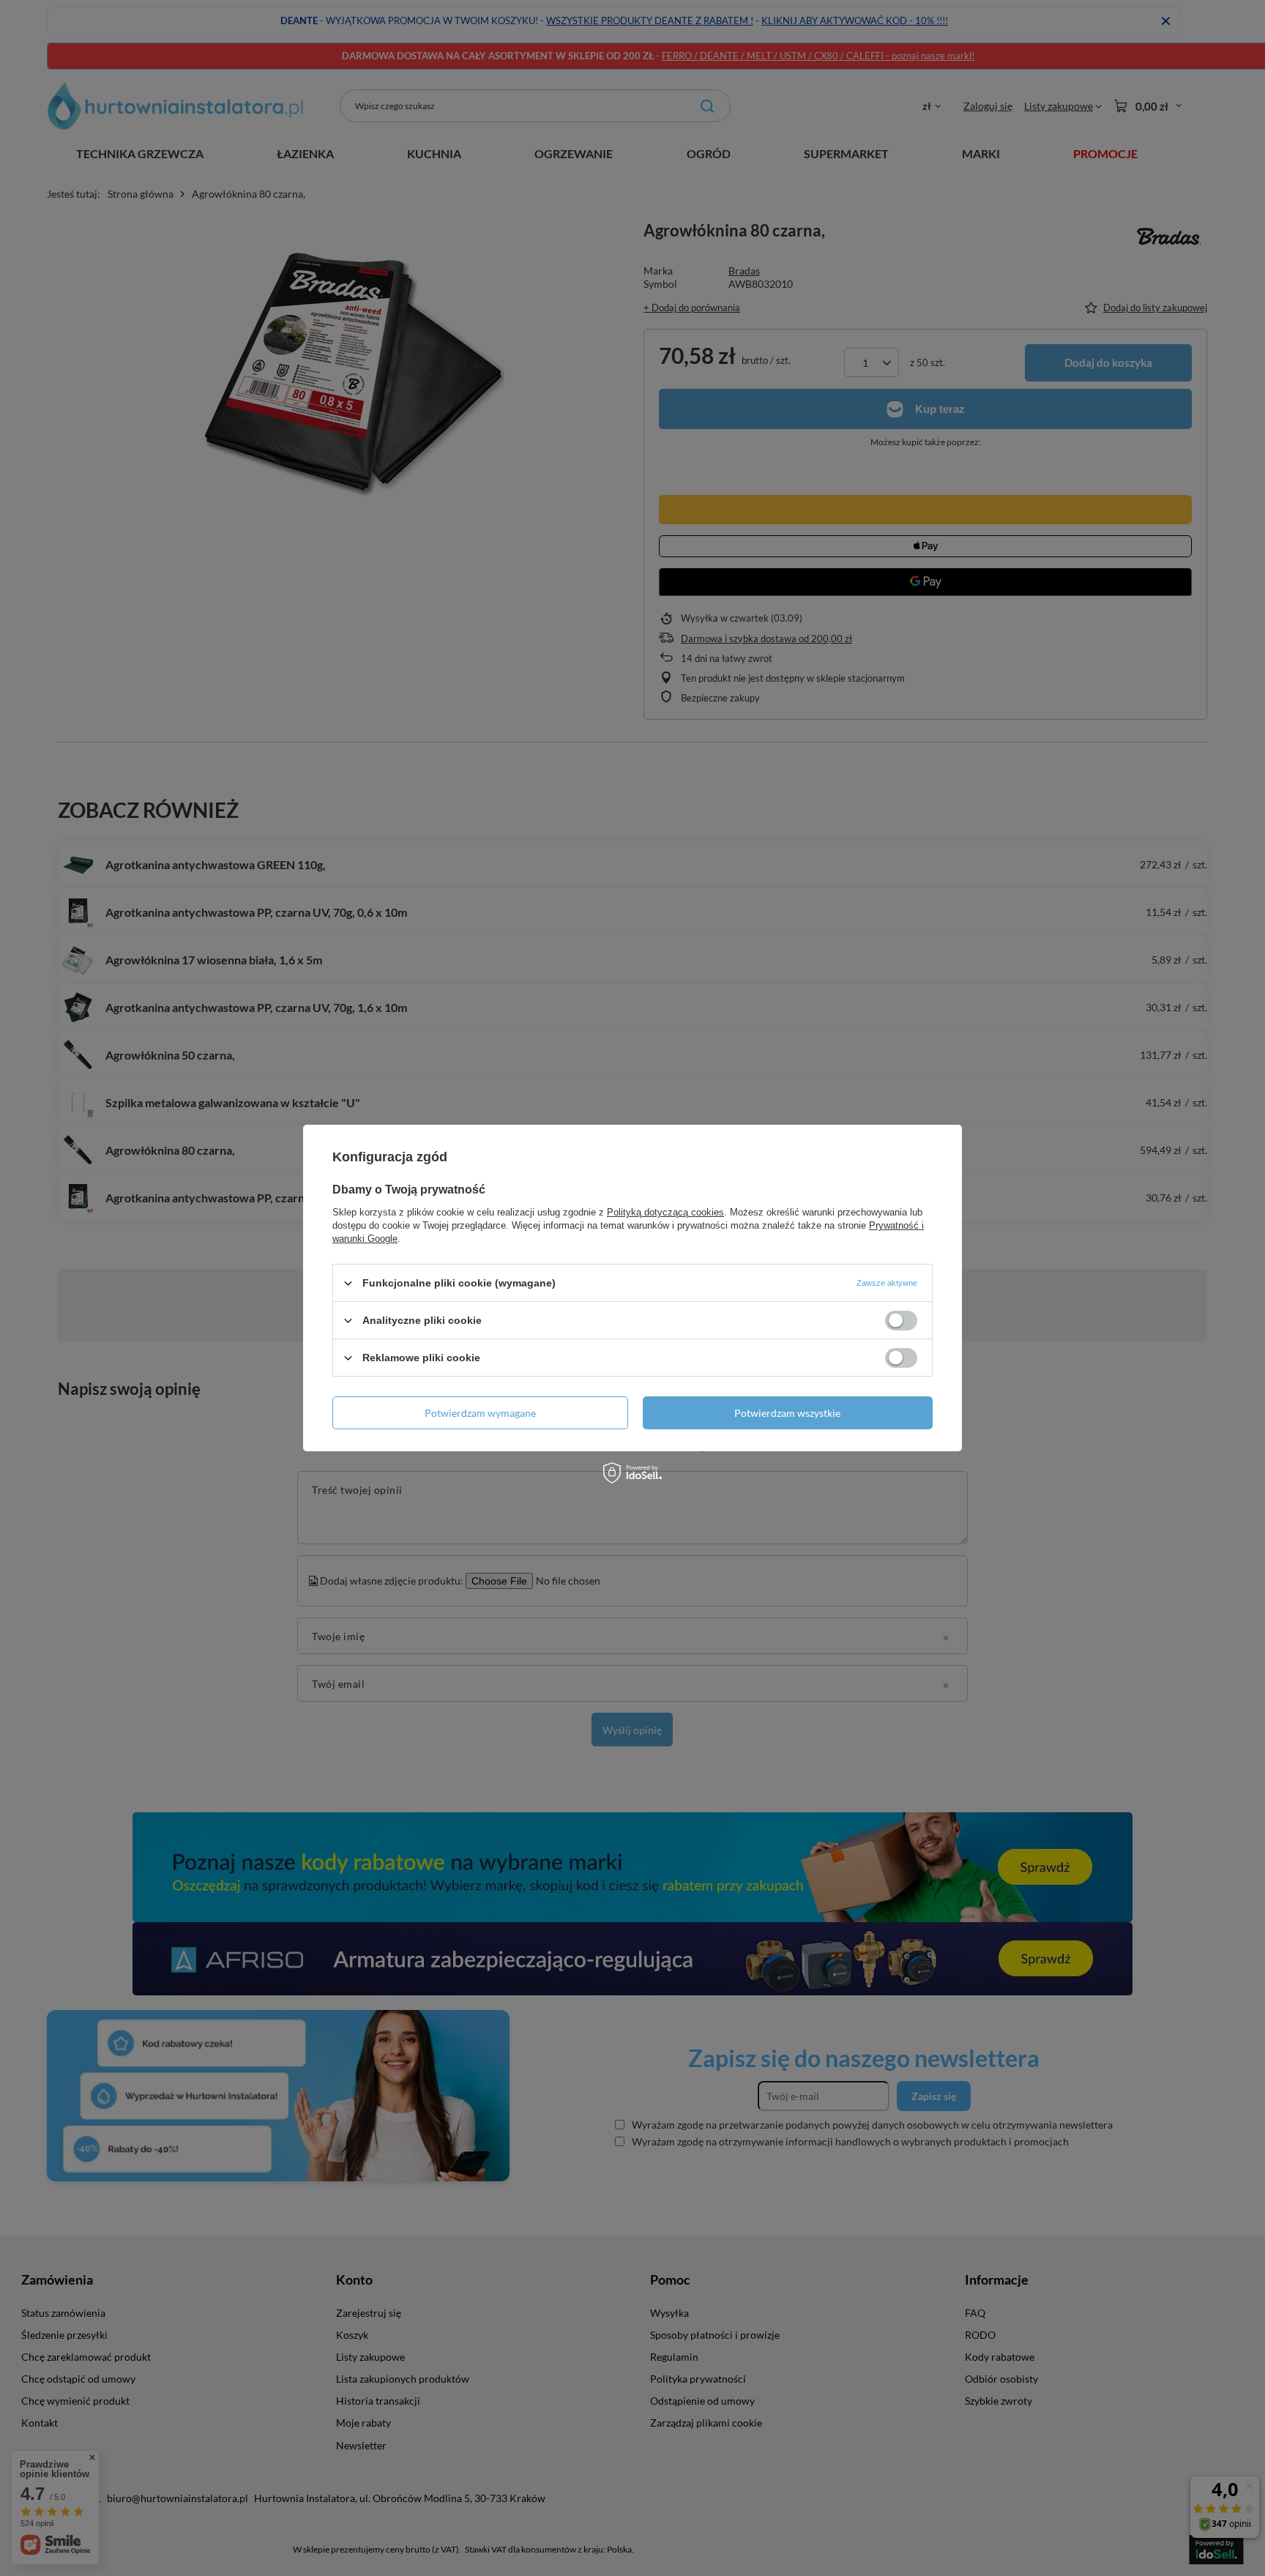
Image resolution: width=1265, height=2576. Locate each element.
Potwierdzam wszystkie (787, 1412)
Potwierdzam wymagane (480, 1412)
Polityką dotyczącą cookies (665, 1212)
